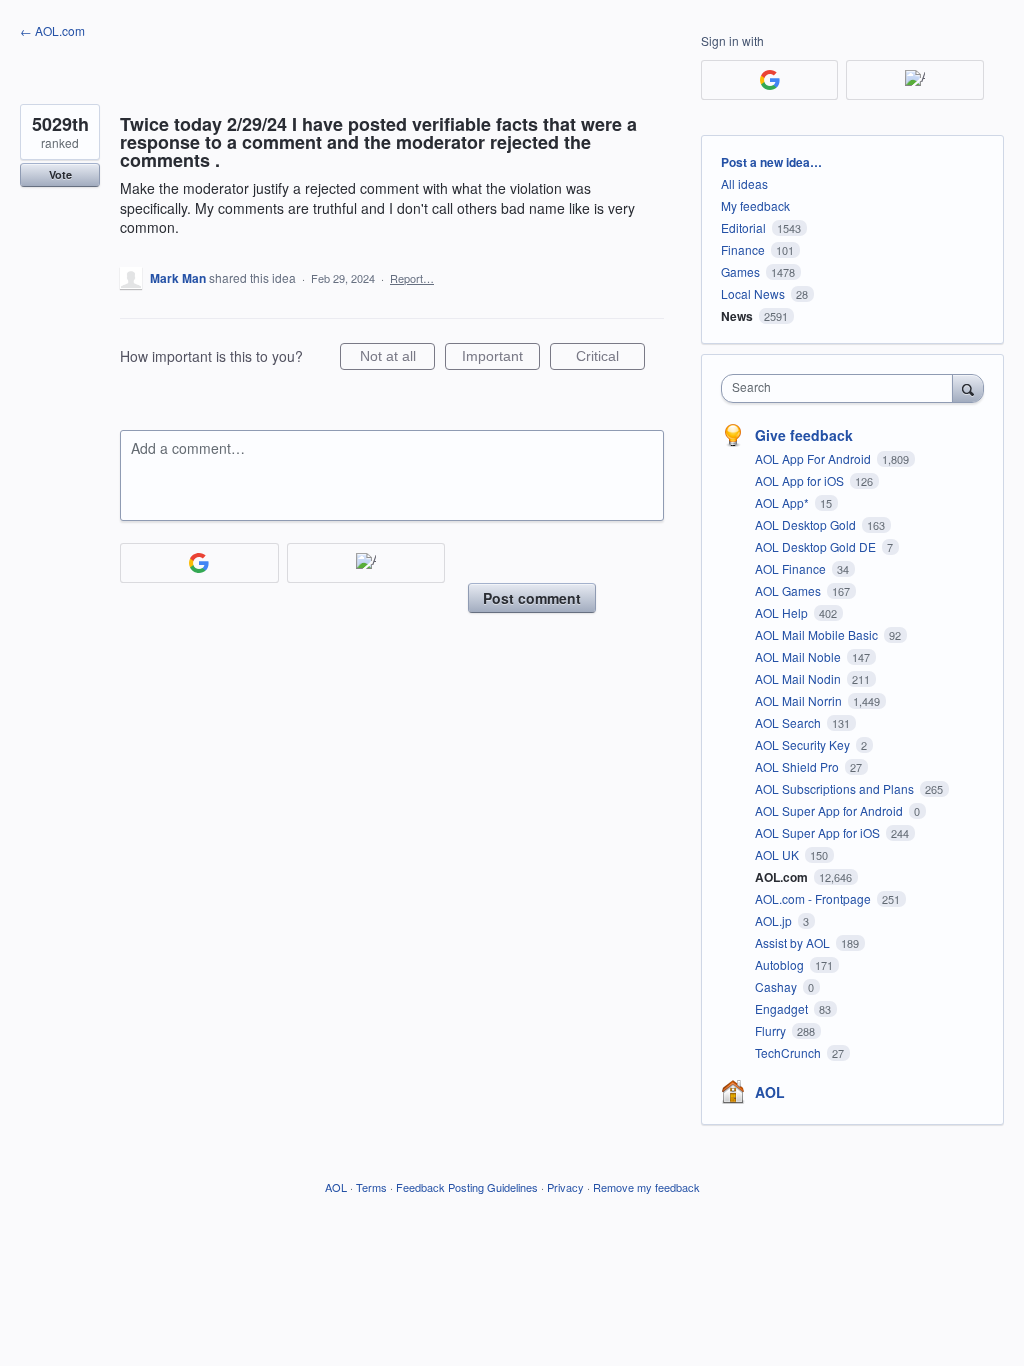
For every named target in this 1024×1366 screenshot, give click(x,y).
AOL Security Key (804, 744)
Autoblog (781, 964)
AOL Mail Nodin (799, 678)
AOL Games (789, 590)
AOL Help (783, 612)
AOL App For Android (814, 458)
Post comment (532, 598)
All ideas (744, 183)
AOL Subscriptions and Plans (836, 788)
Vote (60, 174)
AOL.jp (775, 920)
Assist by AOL (794, 942)
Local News (753, 293)
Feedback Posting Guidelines (467, 1187)
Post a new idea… (771, 162)
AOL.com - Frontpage (814, 898)
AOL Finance (792, 568)
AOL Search (789, 722)
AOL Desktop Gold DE (817, 546)
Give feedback (804, 435)
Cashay (777, 986)
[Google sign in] (199, 563)
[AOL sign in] (366, 563)
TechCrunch (789, 1052)
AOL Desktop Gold (807, 524)
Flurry (772, 1030)
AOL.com (783, 877)
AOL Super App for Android (830, 810)
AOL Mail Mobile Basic (818, 634)
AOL (770, 1092)
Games (740, 271)
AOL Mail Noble (799, 656)
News (737, 316)
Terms (371, 1187)
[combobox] (841, 388)
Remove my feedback (646, 1187)
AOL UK (778, 854)
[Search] (968, 388)
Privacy (565, 1187)
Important (501, 359)
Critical (610, 359)
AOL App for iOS (801, 480)
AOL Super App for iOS (819, 832)
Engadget (783, 1008)
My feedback (755, 205)
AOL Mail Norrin (800, 700)
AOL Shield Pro (798, 766)
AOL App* (783, 502)
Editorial (743, 227)
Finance (743, 249)
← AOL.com (52, 30)
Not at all (397, 359)
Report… (412, 278)
